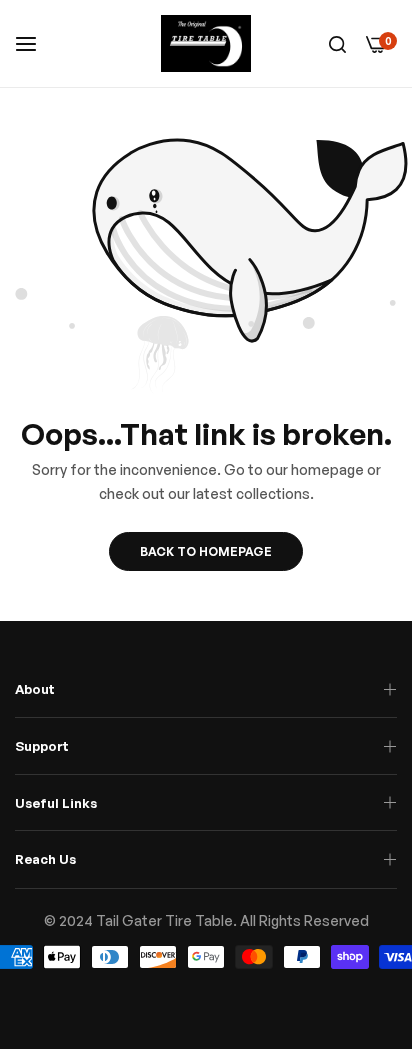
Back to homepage (206, 551)
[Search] (337, 43)
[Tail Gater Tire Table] (206, 43)
